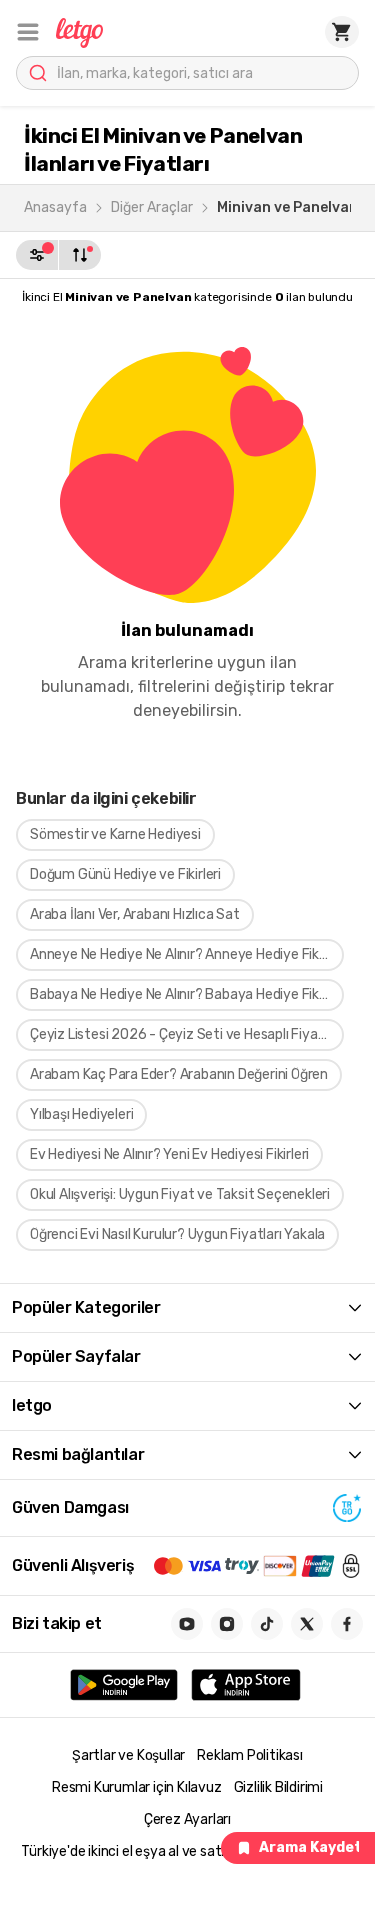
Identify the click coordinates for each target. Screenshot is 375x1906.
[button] (28, 32)
